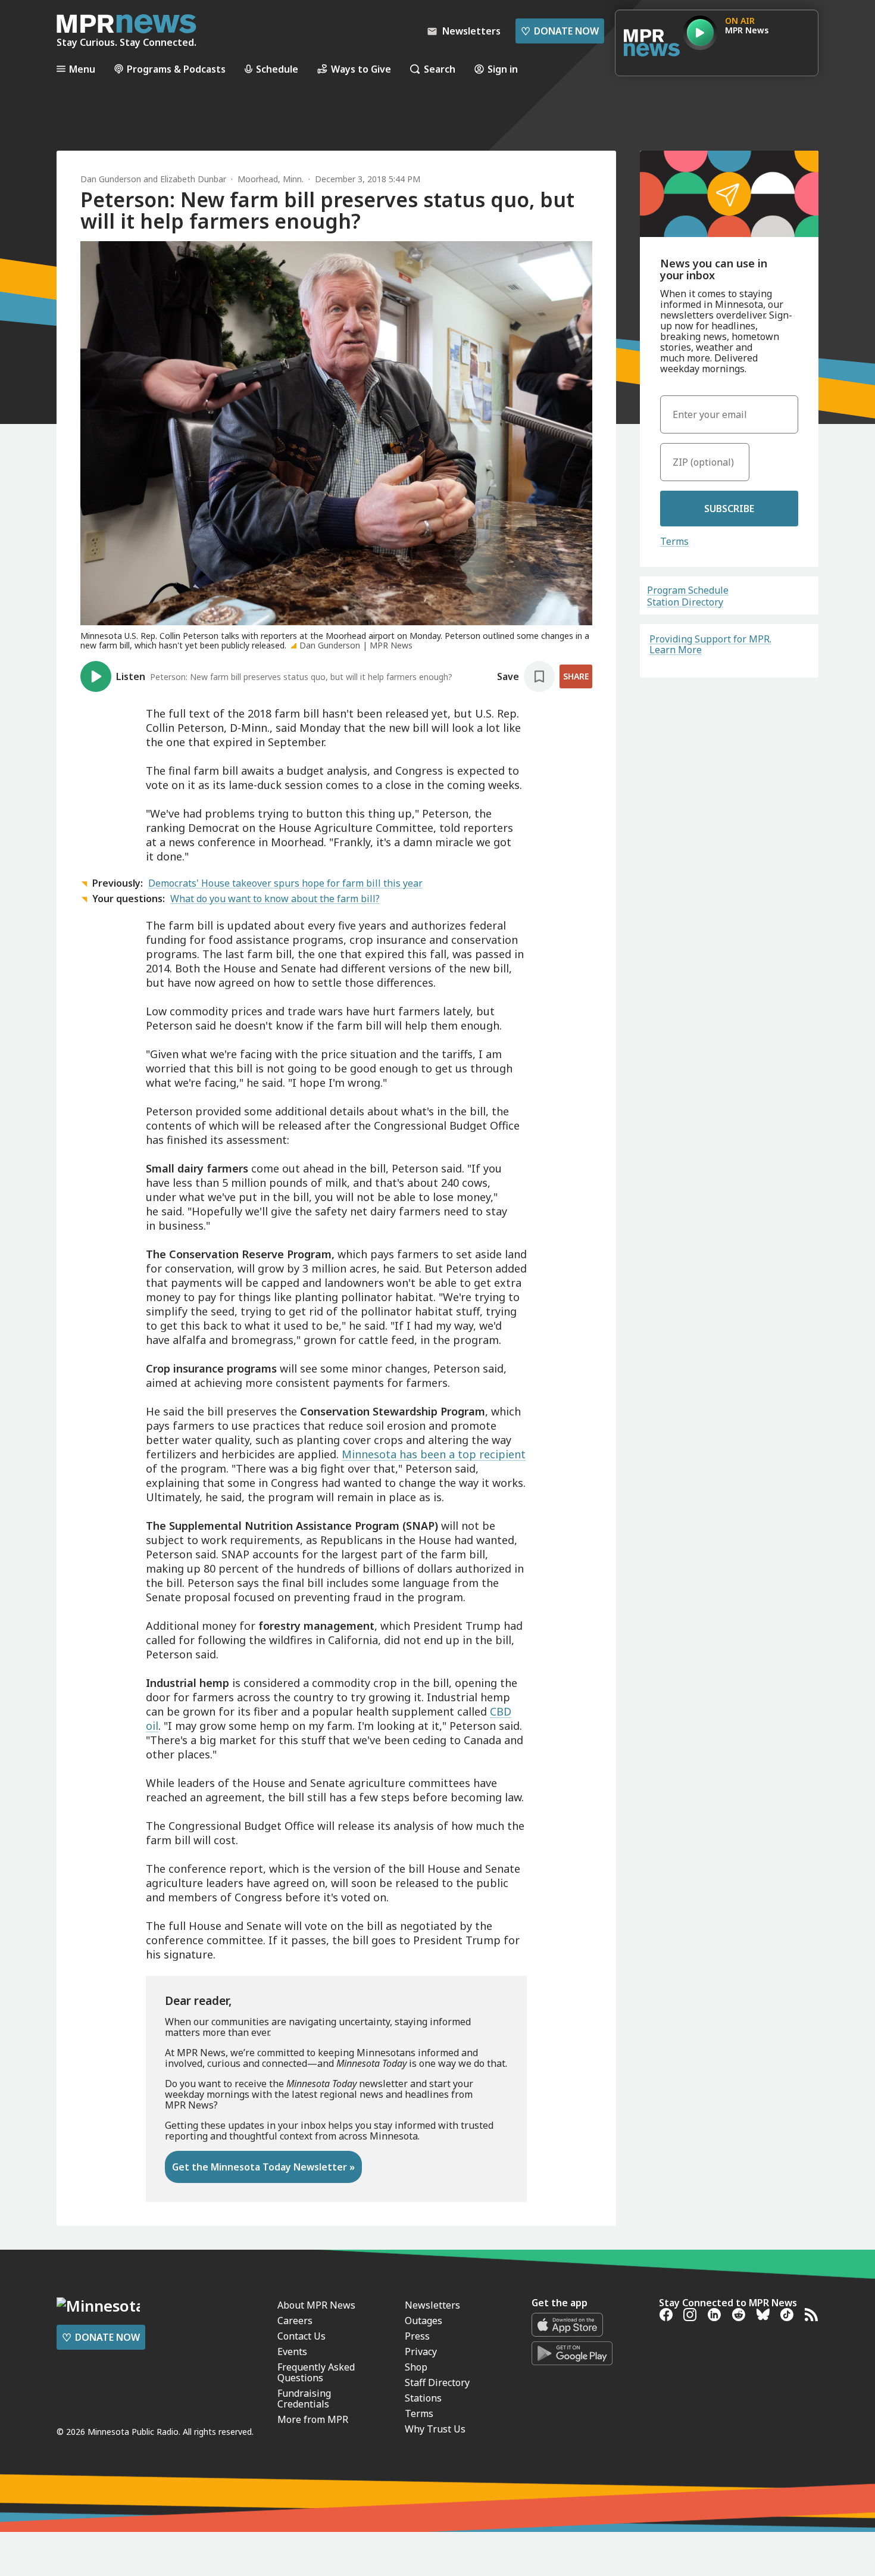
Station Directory (685, 602)
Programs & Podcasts (176, 69)
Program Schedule (688, 590)
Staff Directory (437, 2382)
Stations (423, 2398)
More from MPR (313, 2419)
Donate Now (560, 31)
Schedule (277, 69)
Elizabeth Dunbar (193, 179)
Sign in (503, 69)
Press (417, 2336)
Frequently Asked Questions (316, 2372)
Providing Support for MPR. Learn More (710, 644)
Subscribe (729, 509)
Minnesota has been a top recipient (434, 1454)
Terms (674, 541)
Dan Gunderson (111, 179)
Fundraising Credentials (304, 2399)
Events (292, 2352)
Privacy (421, 2352)
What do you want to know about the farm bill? (275, 899)
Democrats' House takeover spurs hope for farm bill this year (285, 883)
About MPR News (316, 2305)
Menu (82, 69)
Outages (424, 2321)
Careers (295, 2321)
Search (440, 69)
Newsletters (432, 2305)
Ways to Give (361, 69)
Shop (416, 2367)
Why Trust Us (435, 2429)
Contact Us (301, 2336)
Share (576, 676)
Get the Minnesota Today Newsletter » (263, 2167)
